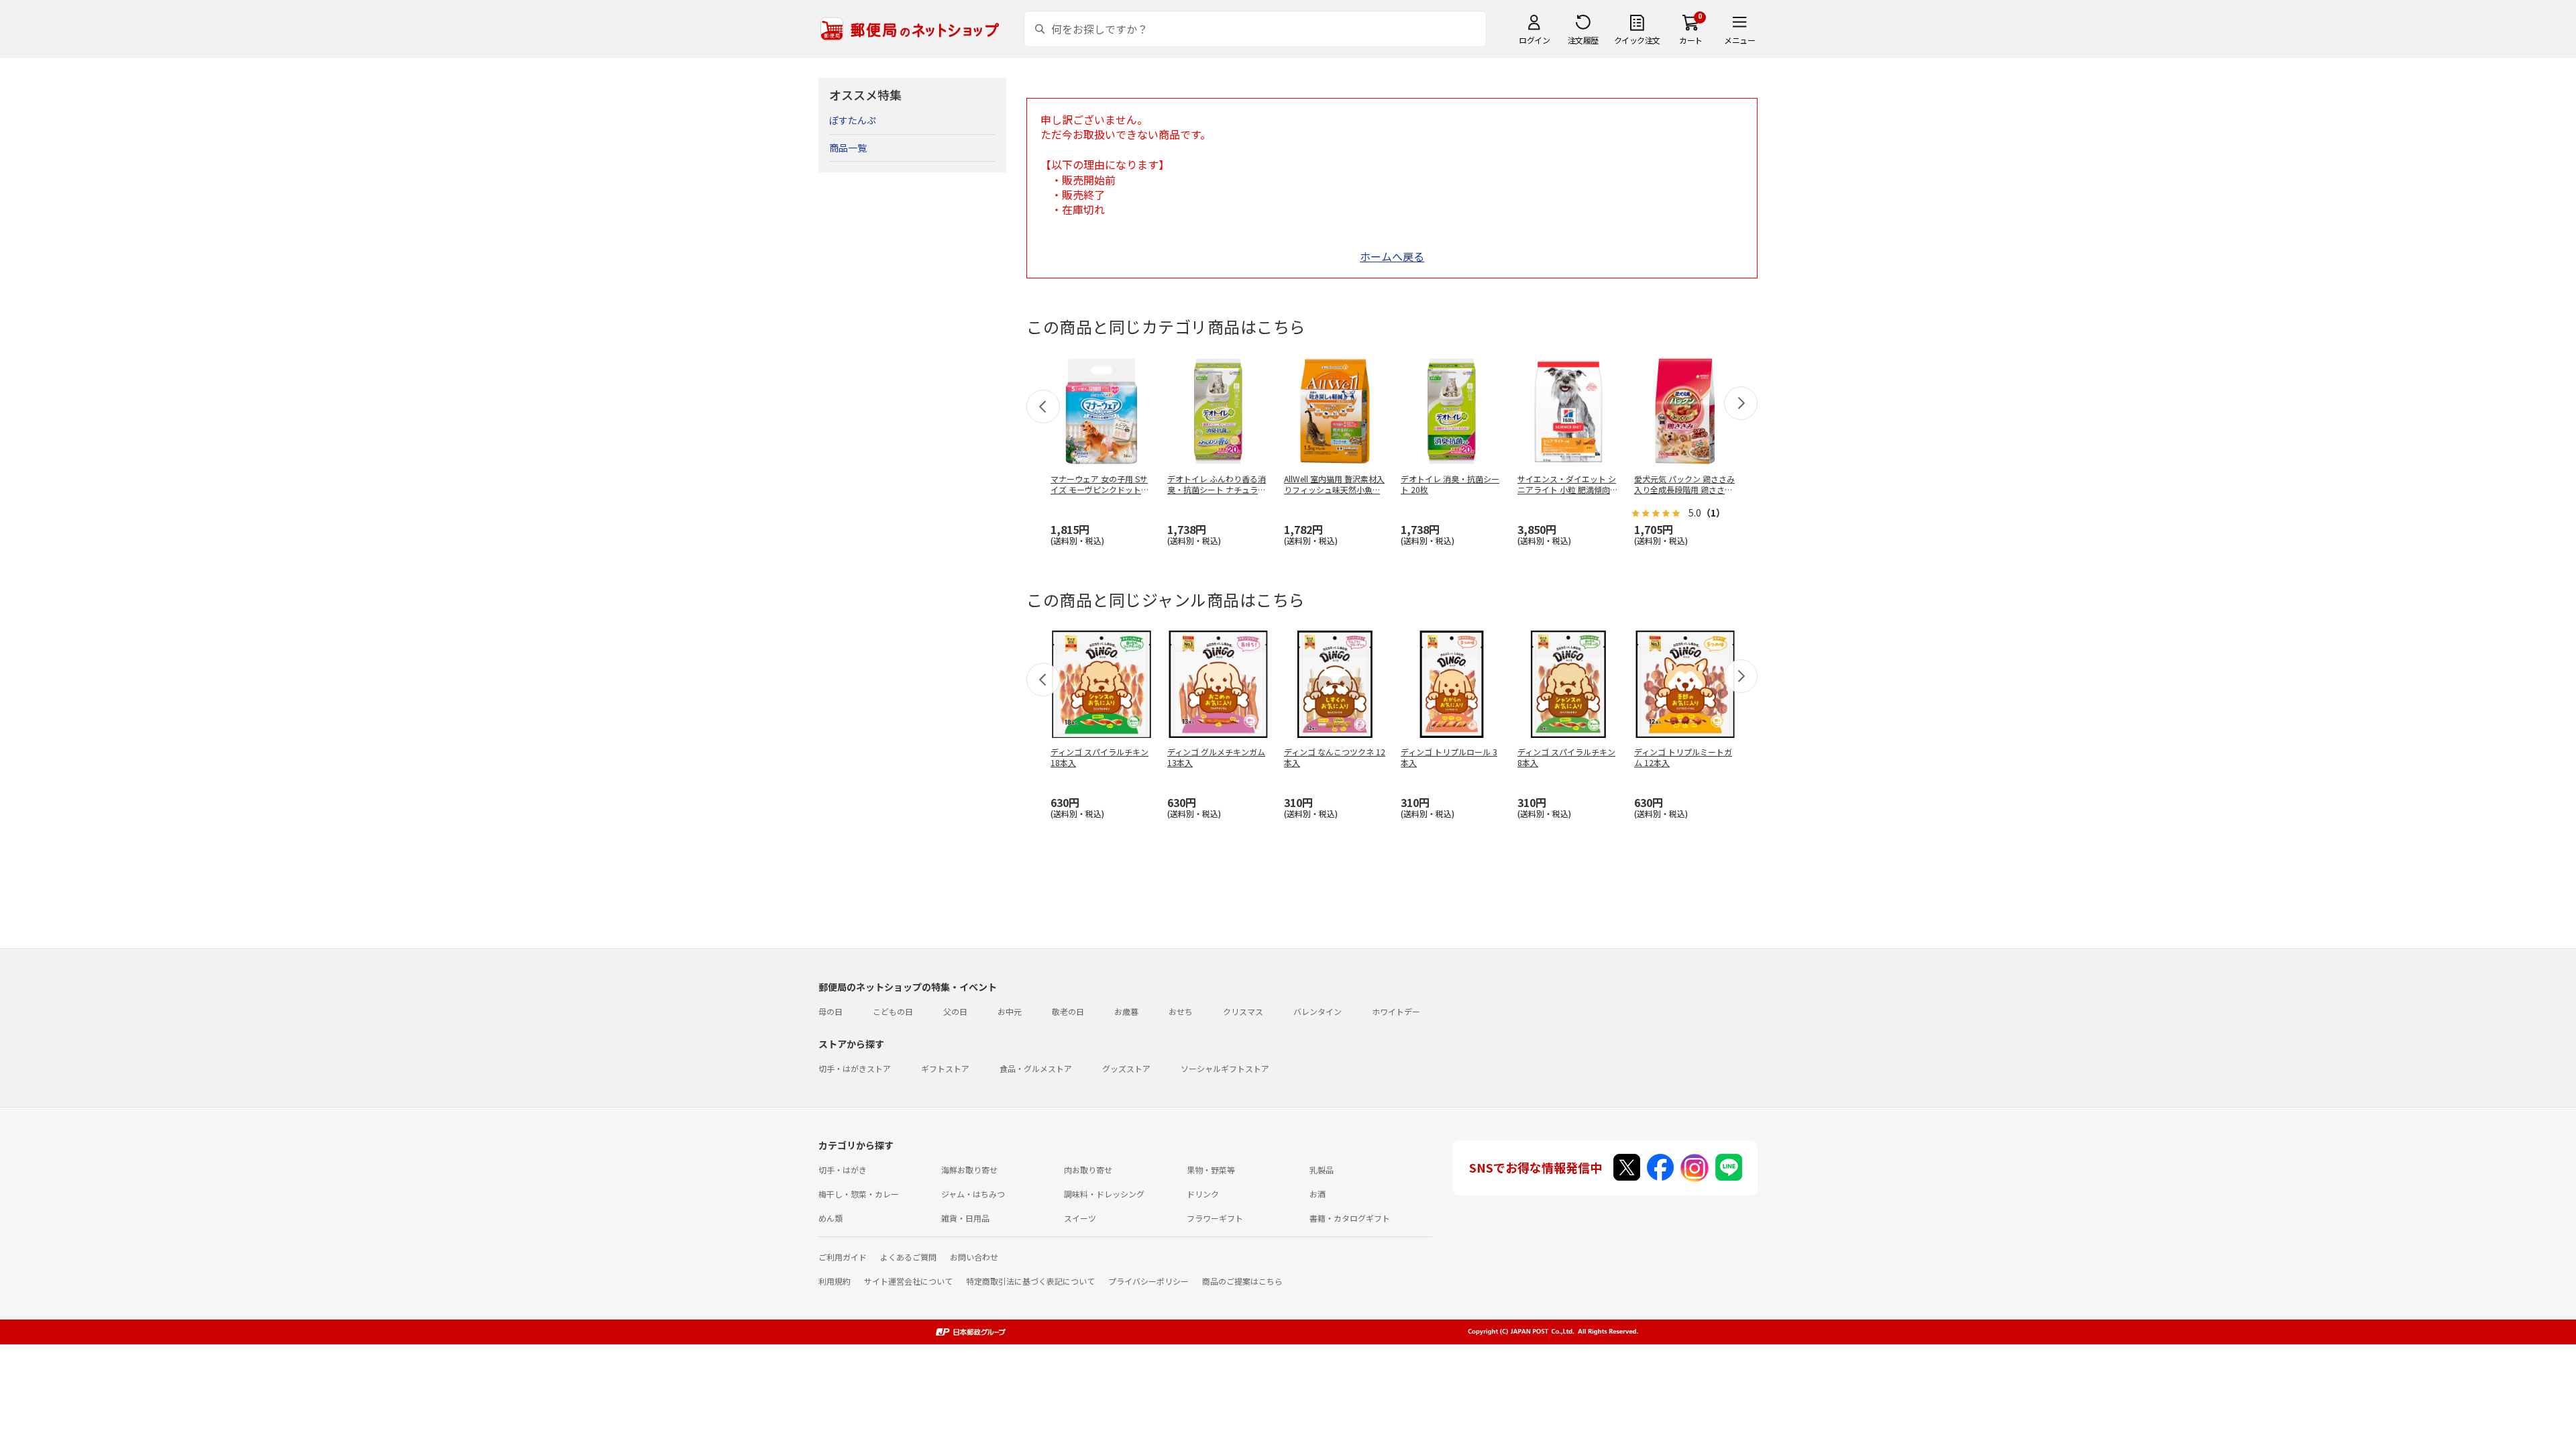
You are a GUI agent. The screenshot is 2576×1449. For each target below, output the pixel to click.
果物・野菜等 (1211, 1170)
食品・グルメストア (1036, 1068)
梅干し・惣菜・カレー (859, 1194)
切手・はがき (843, 1170)
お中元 (1010, 1011)
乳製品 (1322, 1170)
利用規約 (835, 1281)
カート (1691, 40)
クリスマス (1243, 1011)
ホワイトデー (1396, 1011)
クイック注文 (1637, 40)
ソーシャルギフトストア (1225, 1068)
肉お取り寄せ (1088, 1170)
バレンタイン (1318, 1011)
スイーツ (1080, 1218)
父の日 (955, 1011)
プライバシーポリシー (1148, 1281)
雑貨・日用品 (965, 1218)
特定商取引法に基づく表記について (1030, 1281)
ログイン (1534, 40)
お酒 (1318, 1194)
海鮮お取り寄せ (969, 1170)
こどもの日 (893, 1011)
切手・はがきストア (855, 1068)
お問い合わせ (974, 1257)
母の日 (830, 1011)
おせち (1181, 1011)
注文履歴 (1583, 40)
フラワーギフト (1215, 1218)
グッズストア (1126, 1068)
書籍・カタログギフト (1350, 1218)
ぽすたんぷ (853, 120)
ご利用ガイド (843, 1257)
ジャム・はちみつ (973, 1194)
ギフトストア (945, 1068)
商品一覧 (848, 148)
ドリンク (1203, 1194)
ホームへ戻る (1392, 256)
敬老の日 (1068, 1011)
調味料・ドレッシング (1104, 1194)
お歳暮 (1126, 1011)
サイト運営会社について (908, 1281)
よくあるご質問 (908, 1257)
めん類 (830, 1218)
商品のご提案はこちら (1242, 1281)
